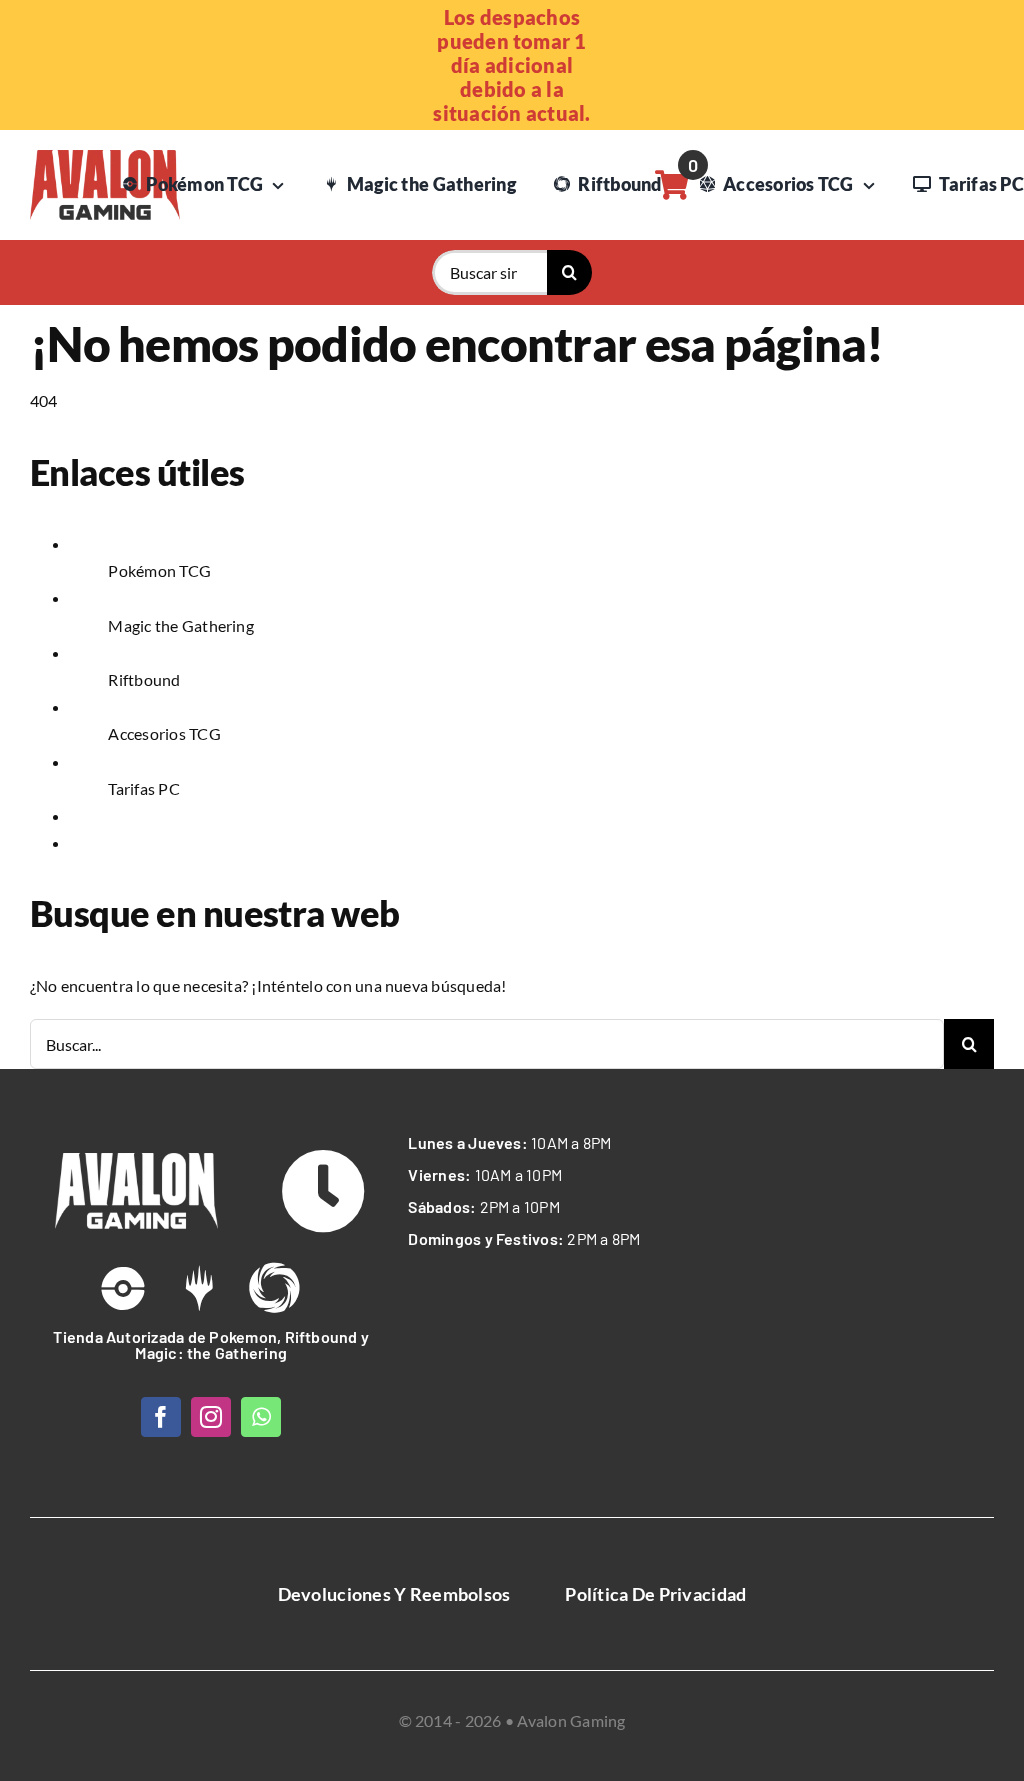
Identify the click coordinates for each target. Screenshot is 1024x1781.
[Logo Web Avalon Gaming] (105, 157)
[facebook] (161, 1417)
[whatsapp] (261, 1417)
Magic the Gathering (181, 625)
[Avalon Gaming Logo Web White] (136, 1160)
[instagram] (211, 1417)
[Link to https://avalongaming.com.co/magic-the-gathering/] (199, 1288)
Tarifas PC (143, 788)
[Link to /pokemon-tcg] (123, 1288)
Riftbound (144, 679)
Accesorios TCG (164, 733)
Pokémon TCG (159, 570)
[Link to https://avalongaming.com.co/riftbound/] (274, 1288)
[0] (672, 185)
